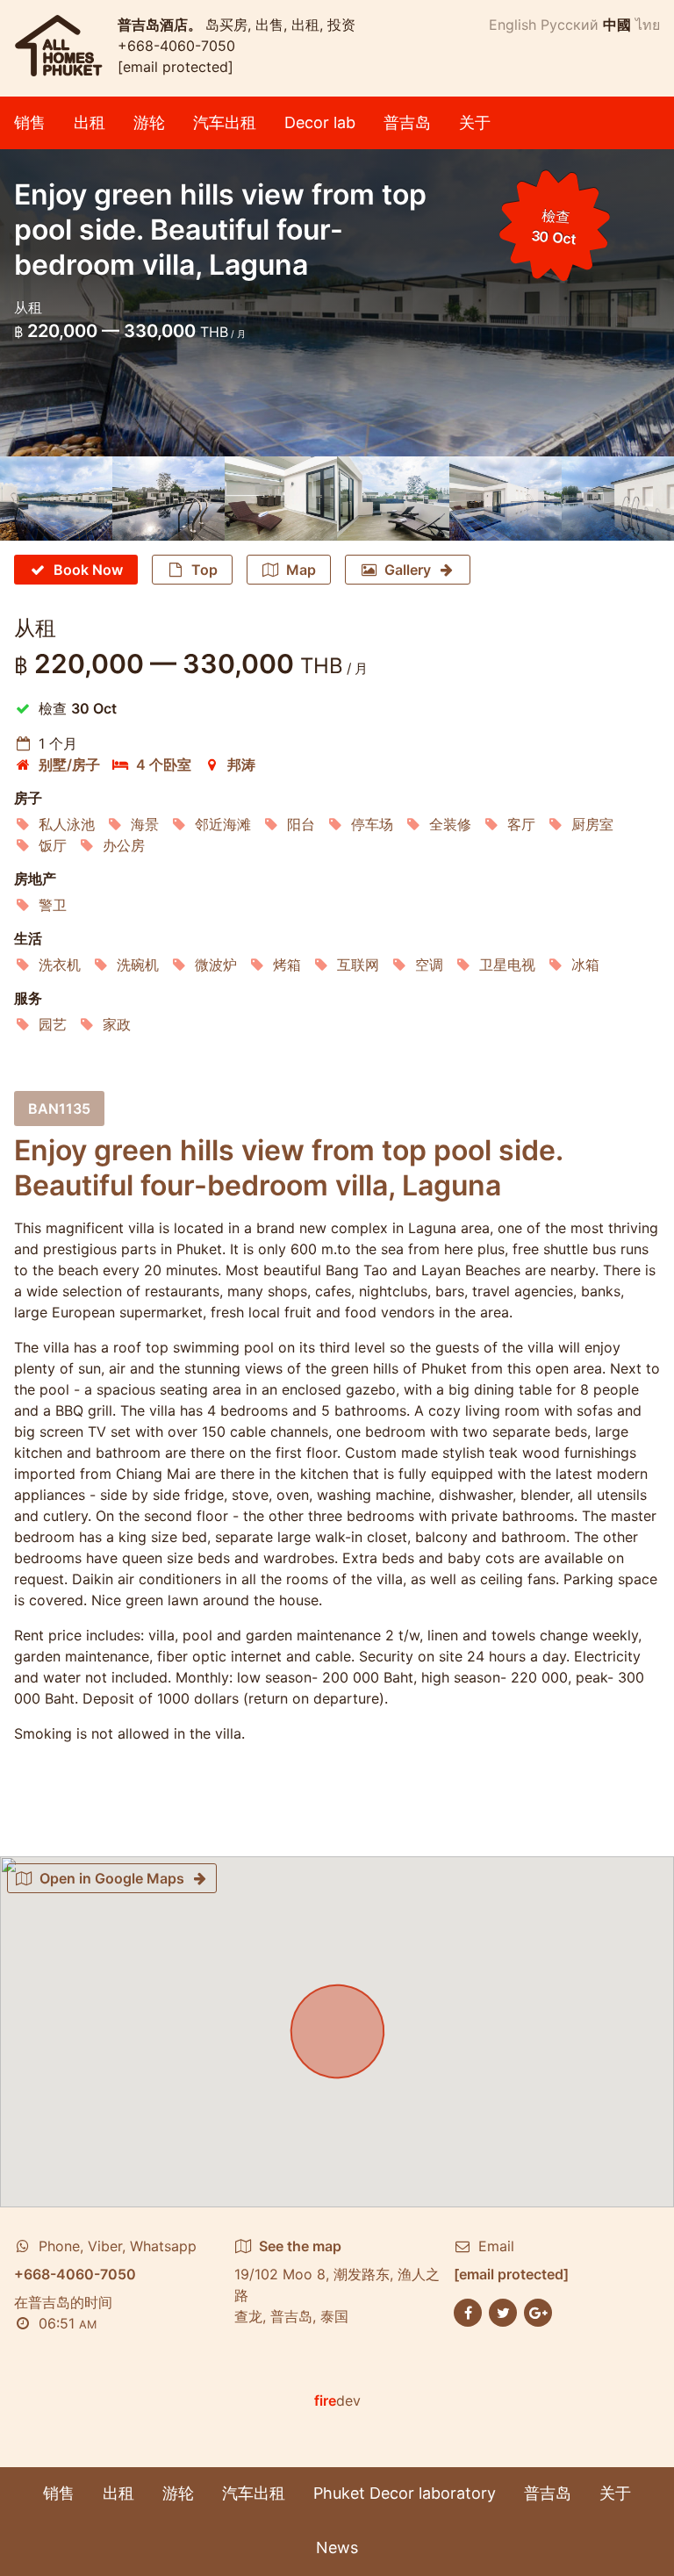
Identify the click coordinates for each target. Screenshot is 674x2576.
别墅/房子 (69, 764)
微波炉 (216, 965)
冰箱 (585, 965)
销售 (30, 122)
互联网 (358, 965)
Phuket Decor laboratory (405, 2493)
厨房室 (592, 824)
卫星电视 (507, 965)
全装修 (450, 824)
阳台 (301, 824)
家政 (117, 1024)
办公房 (124, 845)
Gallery (408, 570)
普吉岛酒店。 (161, 25)
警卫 (53, 905)
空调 (429, 965)
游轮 (149, 122)
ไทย (648, 25)
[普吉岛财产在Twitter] (503, 2311)
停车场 (372, 824)
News (337, 2547)
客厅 (521, 824)
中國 (617, 25)
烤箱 (287, 965)
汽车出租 (225, 122)
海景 (145, 824)
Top (204, 570)
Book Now (88, 570)
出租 (90, 122)
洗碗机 (138, 965)
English (513, 25)
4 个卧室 (164, 764)
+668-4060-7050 (176, 46)
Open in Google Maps (112, 1878)
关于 (475, 122)
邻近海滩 (223, 824)
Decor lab (320, 122)
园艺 (53, 1024)
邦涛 (241, 764)
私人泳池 (67, 824)
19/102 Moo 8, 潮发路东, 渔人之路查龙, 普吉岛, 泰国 (337, 2281)
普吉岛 (407, 122)
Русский (570, 25)
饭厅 (53, 845)
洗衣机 (60, 965)
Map (301, 570)
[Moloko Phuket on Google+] (538, 2311)
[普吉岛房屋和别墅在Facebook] (468, 2311)
